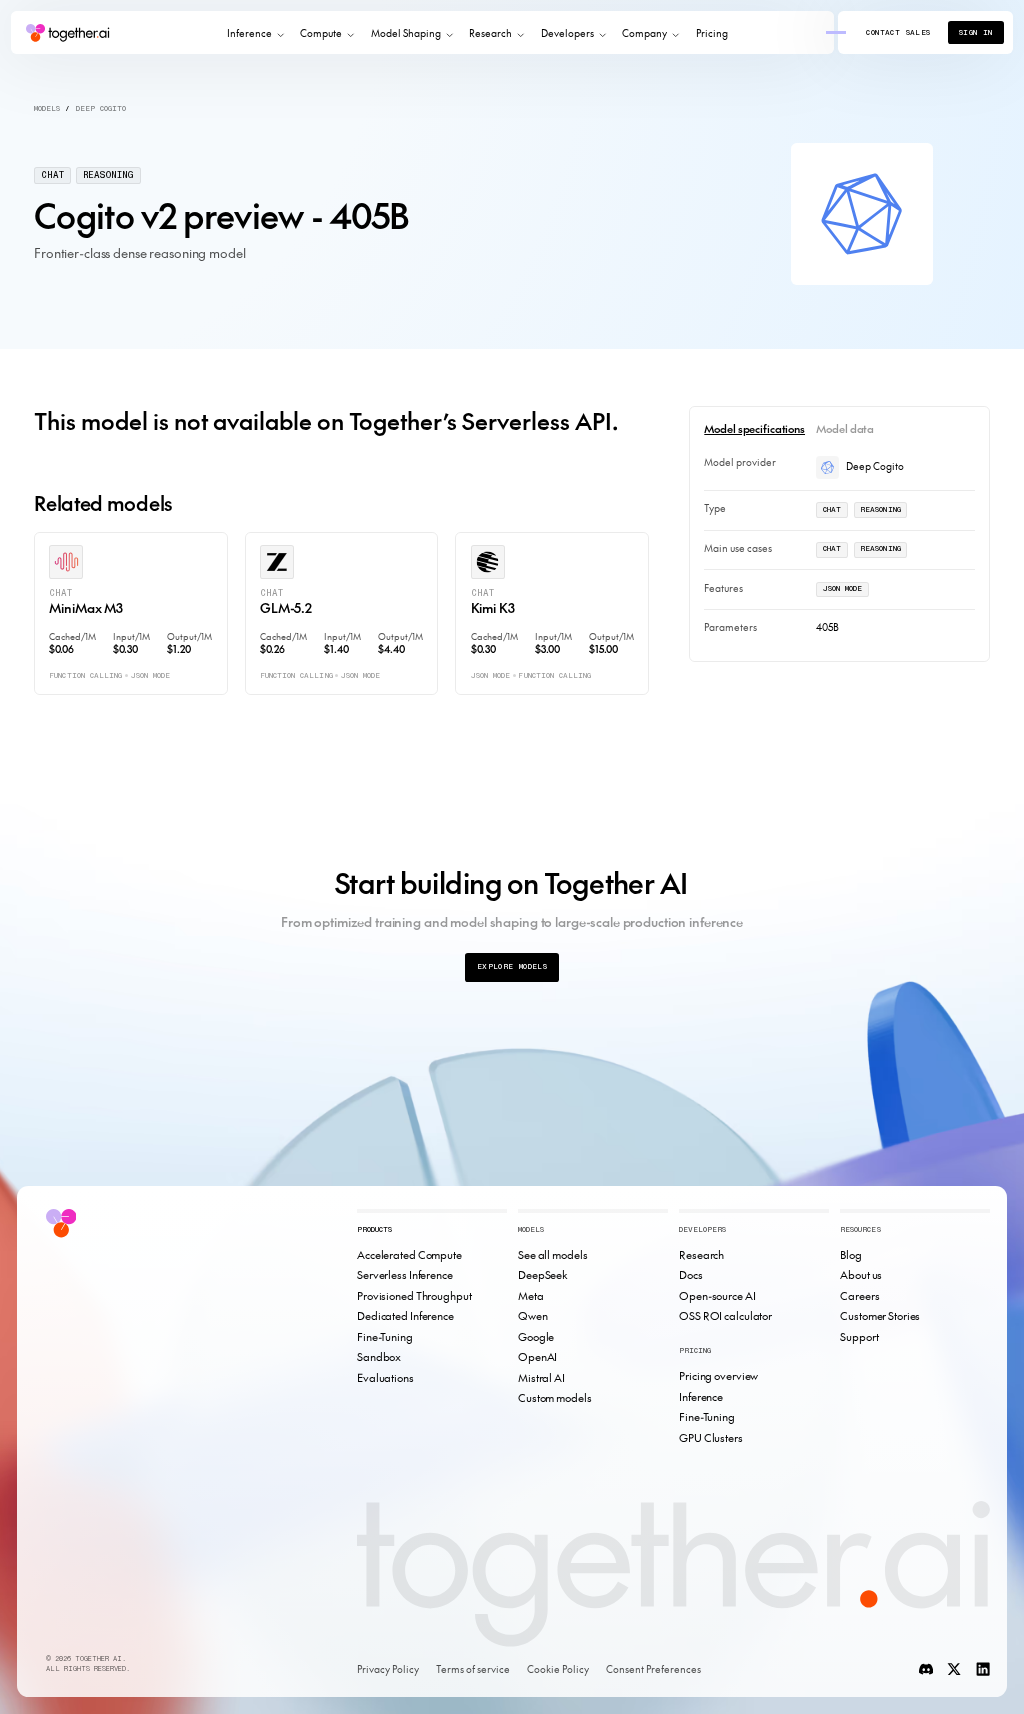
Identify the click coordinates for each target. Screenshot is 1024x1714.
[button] (255, 32)
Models (47, 108)
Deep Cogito (101, 108)
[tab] (754, 428)
